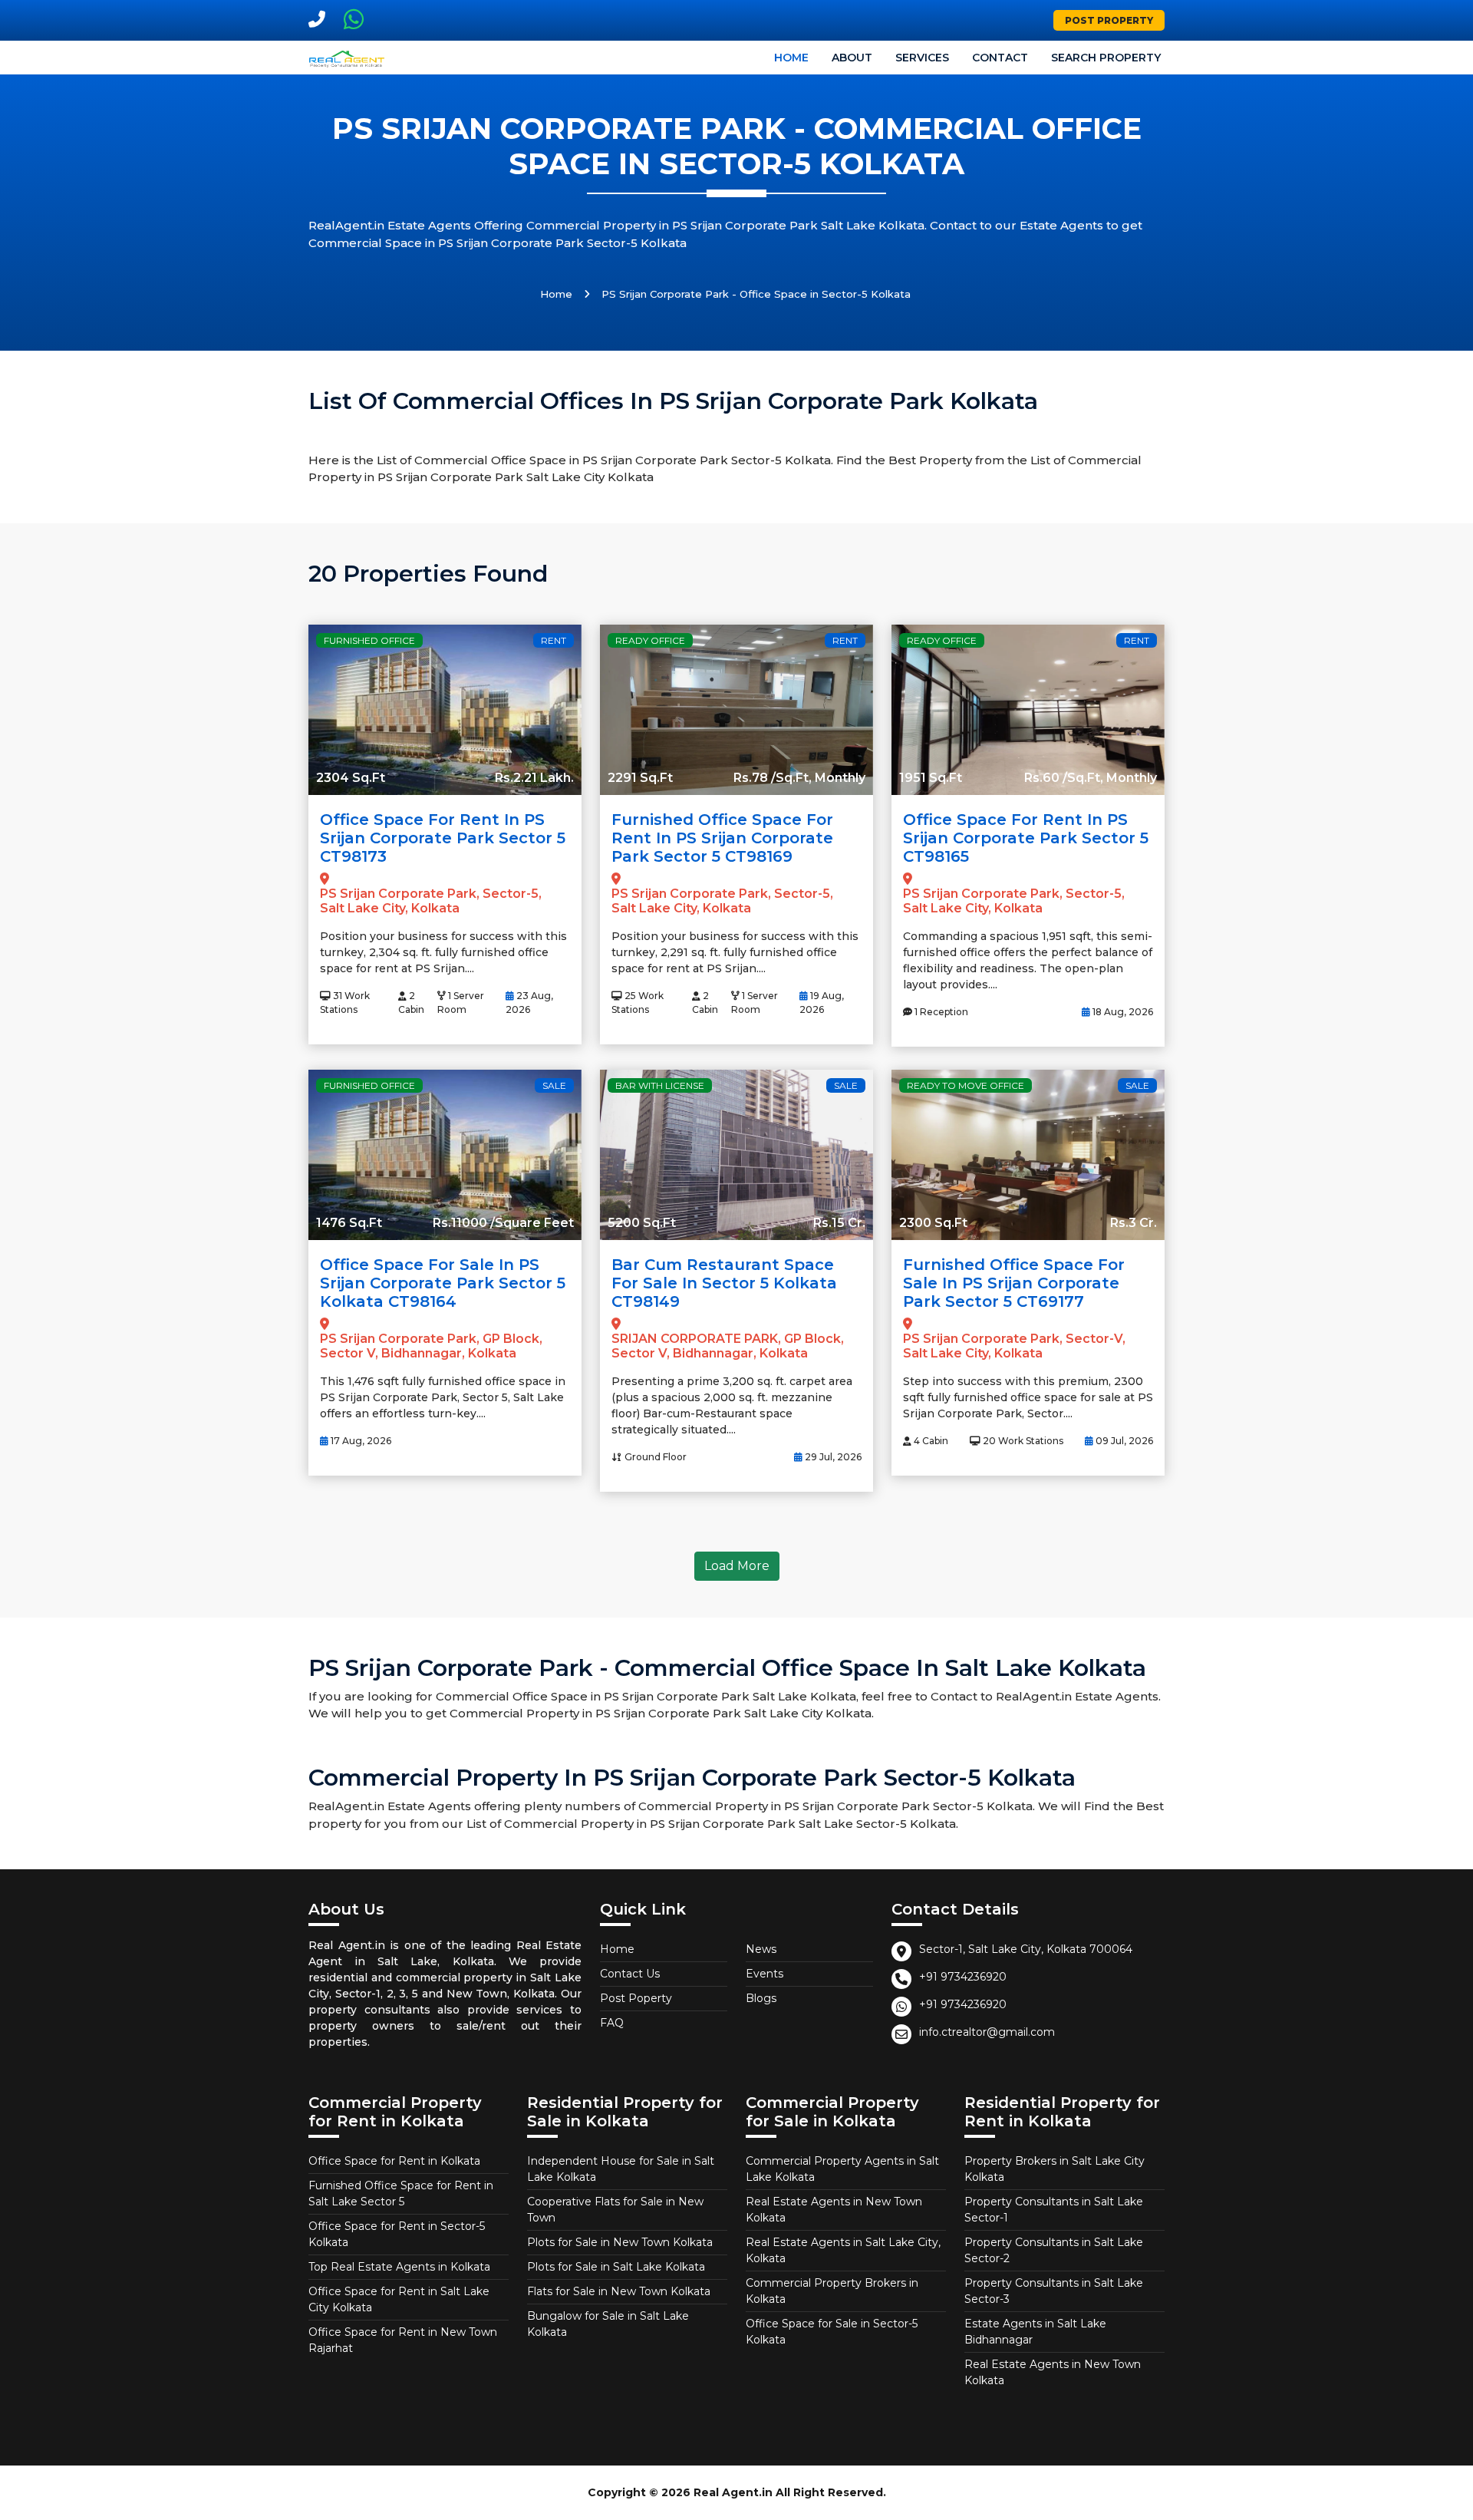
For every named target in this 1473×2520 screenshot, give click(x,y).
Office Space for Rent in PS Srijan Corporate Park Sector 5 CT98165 (1026, 838)
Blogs (761, 1998)
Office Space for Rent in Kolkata (394, 2161)
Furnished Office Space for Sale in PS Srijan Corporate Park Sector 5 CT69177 (1014, 1283)
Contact (1000, 58)
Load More (737, 1566)
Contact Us (630, 1974)
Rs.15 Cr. (839, 1223)
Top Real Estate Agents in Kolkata (399, 2267)
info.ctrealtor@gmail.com (987, 2032)
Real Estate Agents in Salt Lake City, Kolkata (843, 2250)
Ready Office (650, 640)
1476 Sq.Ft (349, 1223)
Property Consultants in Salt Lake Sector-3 (1054, 2291)
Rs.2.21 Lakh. (534, 778)
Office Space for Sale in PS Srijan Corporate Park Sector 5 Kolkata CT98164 (443, 1283)
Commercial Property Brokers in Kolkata (832, 2291)
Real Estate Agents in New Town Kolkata (834, 2210)
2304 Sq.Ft (351, 778)
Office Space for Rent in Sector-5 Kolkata (397, 2234)
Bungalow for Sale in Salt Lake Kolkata (608, 2324)
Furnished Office (369, 640)
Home (791, 58)
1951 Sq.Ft (931, 778)
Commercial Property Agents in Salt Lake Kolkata (842, 2169)
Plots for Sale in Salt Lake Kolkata (616, 2267)
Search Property (1106, 58)
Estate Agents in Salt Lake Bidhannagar (1035, 2332)
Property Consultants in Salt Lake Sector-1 (1054, 2210)
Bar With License (660, 1085)
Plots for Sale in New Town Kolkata (620, 2242)
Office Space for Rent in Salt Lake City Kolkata (399, 2299)
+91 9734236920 (963, 1977)
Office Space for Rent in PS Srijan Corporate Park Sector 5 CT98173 (443, 838)
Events (765, 1974)
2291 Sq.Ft (640, 778)
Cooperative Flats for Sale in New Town (615, 2210)
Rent (554, 640)
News (761, 1949)
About (852, 58)
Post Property (1109, 20)
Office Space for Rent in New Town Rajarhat (403, 2340)
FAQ (612, 2023)
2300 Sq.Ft (933, 1223)
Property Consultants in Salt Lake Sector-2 (1054, 2250)
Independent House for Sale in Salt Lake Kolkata (621, 2169)
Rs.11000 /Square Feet (503, 1223)
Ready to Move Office (966, 1085)
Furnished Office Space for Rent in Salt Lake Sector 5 (401, 2193)
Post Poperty (636, 1998)
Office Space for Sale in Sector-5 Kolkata (832, 2332)
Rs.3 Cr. (1134, 1223)
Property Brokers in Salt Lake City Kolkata (1054, 2169)
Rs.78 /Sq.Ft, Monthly (799, 778)
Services (922, 58)
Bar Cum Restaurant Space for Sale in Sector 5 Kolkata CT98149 (724, 1283)
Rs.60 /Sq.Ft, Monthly (1091, 778)
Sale (554, 1085)
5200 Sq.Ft (642, 1223)
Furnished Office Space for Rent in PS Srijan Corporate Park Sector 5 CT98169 (722, 838)
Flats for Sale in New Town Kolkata (619, 2291)
